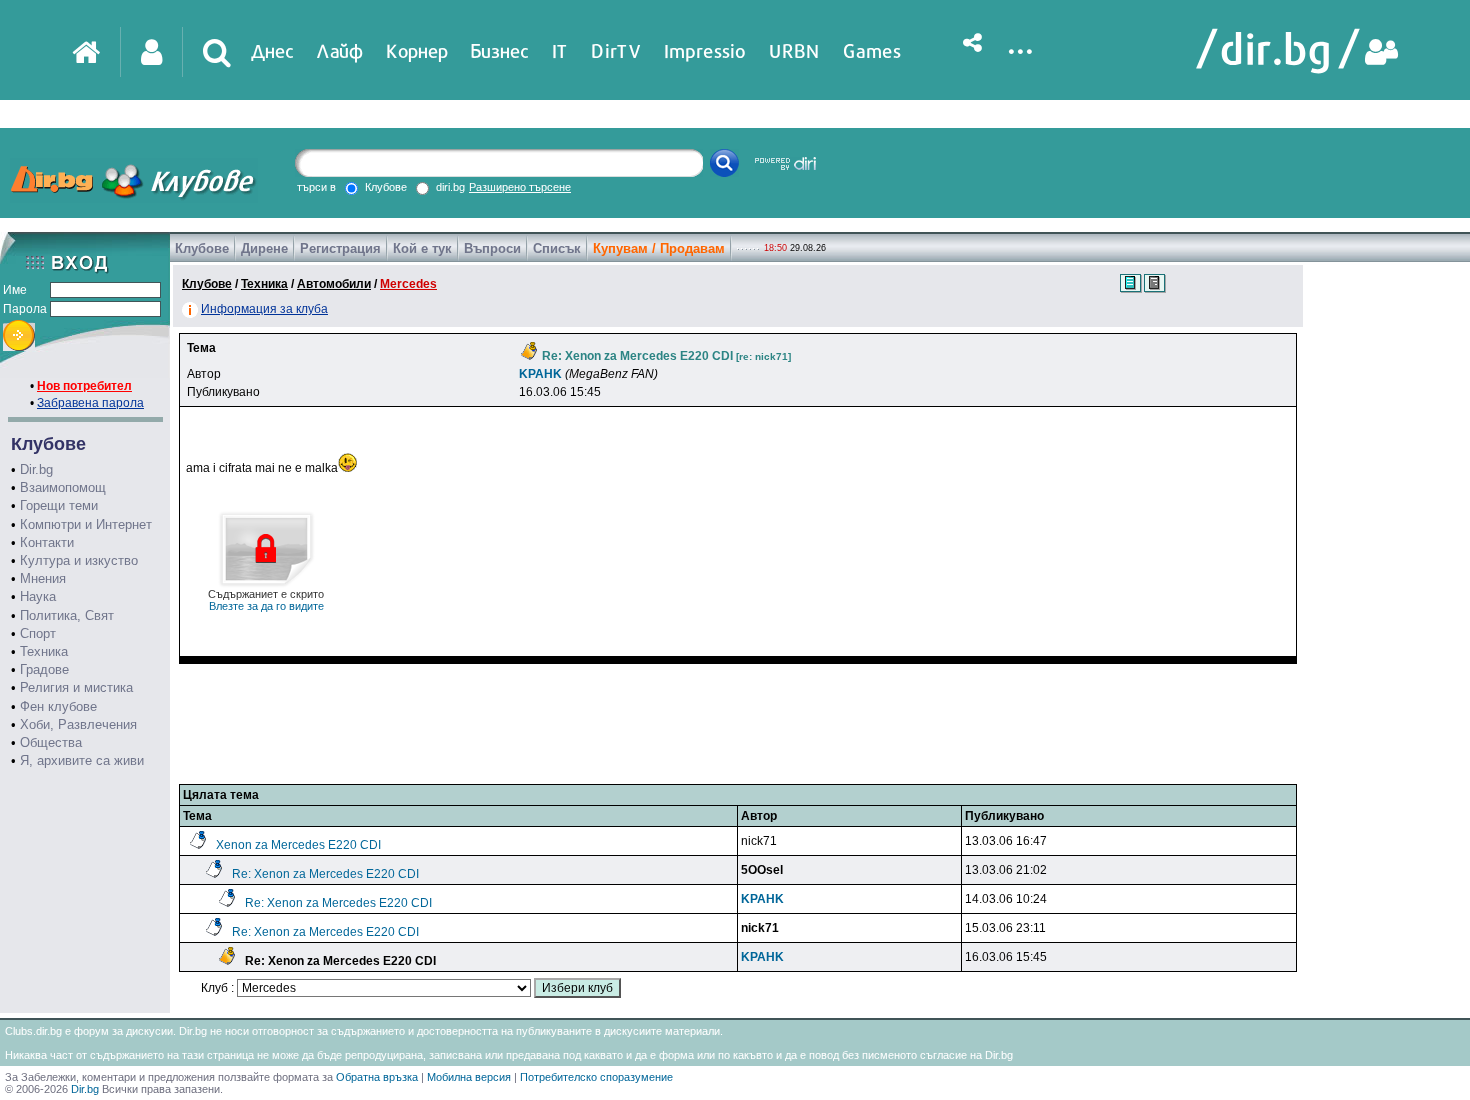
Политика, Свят (67, 615)
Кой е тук (422, 248)
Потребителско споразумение (596, 1077)
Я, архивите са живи (82, 760)
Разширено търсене (520, 187)
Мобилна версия (469, 1077)
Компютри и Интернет (86, 524)
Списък (557, 248)
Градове (44, 669)
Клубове (202, 248)
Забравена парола (90, 403)
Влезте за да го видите (266, 600)
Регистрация (340, 248)
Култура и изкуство (79, 560)
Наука (38, 596)
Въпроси (492, 248)
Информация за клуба (264, 309)
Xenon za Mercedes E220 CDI (298, 845)
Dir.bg (36, 469)
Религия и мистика (76, 687)
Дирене (264, 248)
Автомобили (334, 284)
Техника (44, 651)
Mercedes (408, 284)
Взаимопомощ (63, 487)
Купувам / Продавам (659, 248)
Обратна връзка (377, 1077)
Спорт (38, 633)
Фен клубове (58, 706)
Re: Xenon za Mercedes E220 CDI (325, 874)
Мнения (43, 578)
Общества (51, 742)
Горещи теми (59, 505)
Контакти (47, 542)
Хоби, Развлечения (78, 724)
